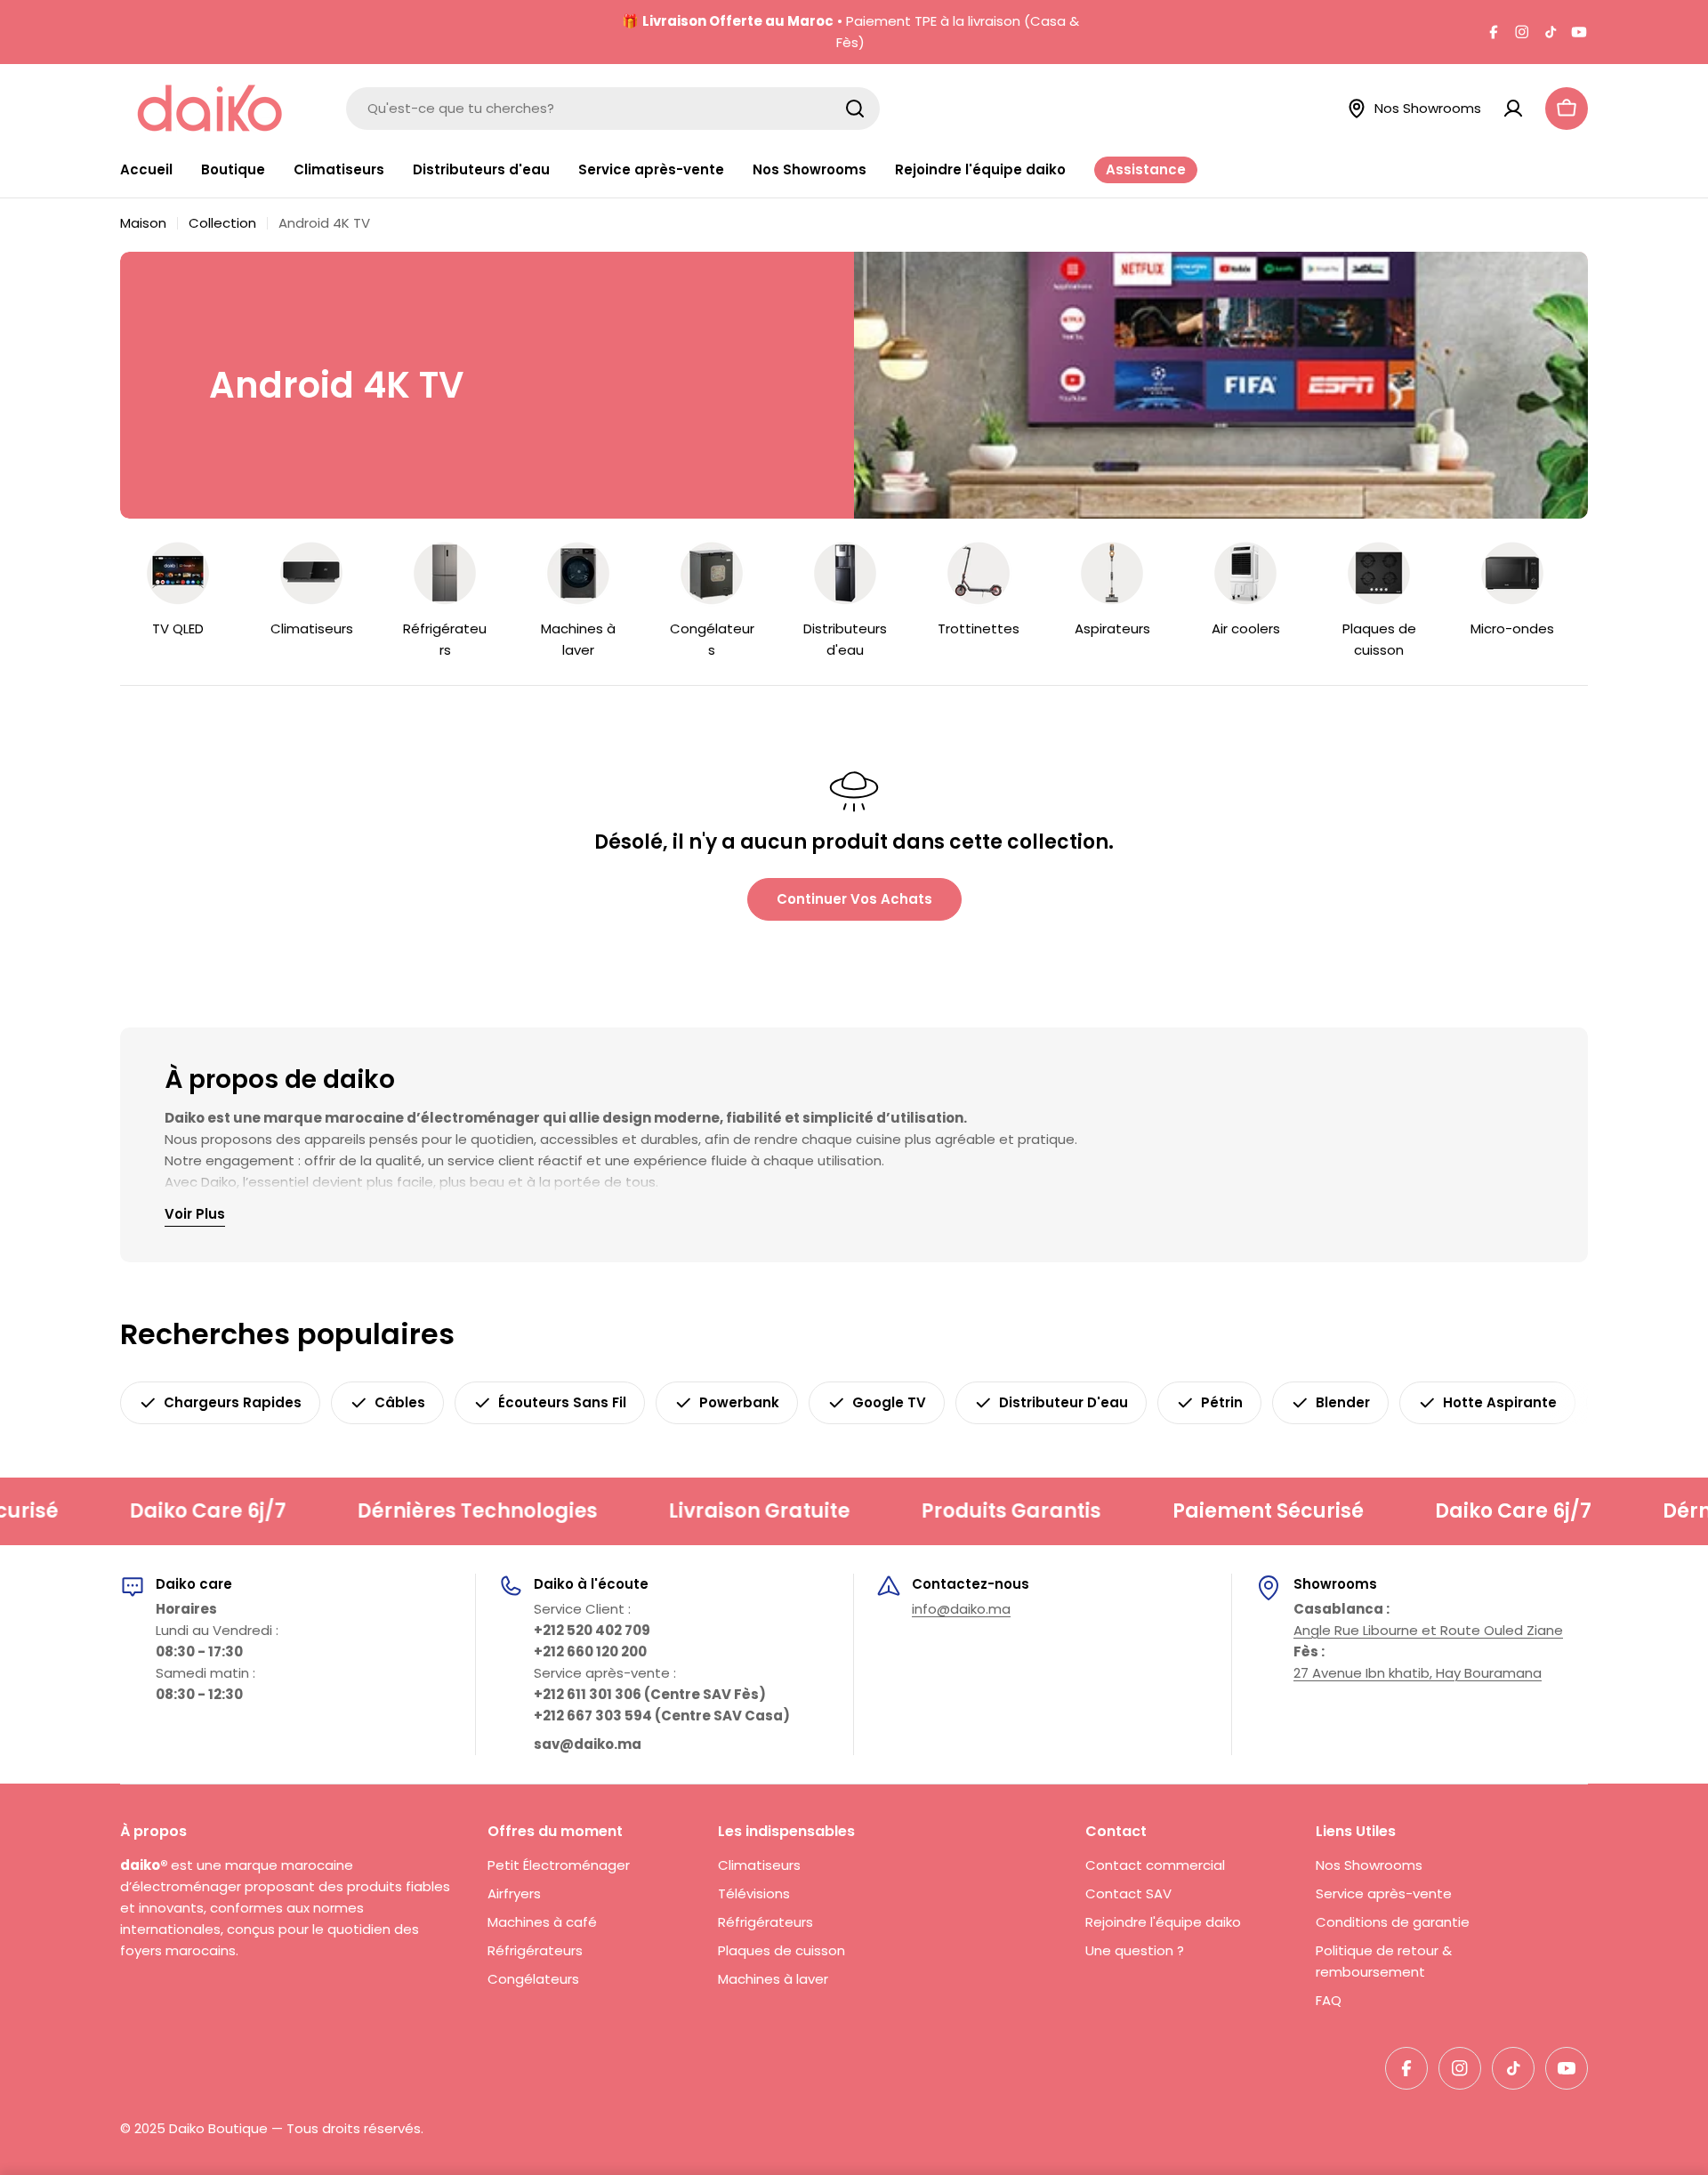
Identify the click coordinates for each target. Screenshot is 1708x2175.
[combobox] (613, 109)
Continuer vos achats (854, 899)
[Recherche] (855, 109)
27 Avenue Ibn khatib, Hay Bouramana (1418, 1673)
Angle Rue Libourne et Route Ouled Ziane (1428, 1630)
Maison (143, 223)
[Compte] (1513, 109)
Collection (222, 223)
